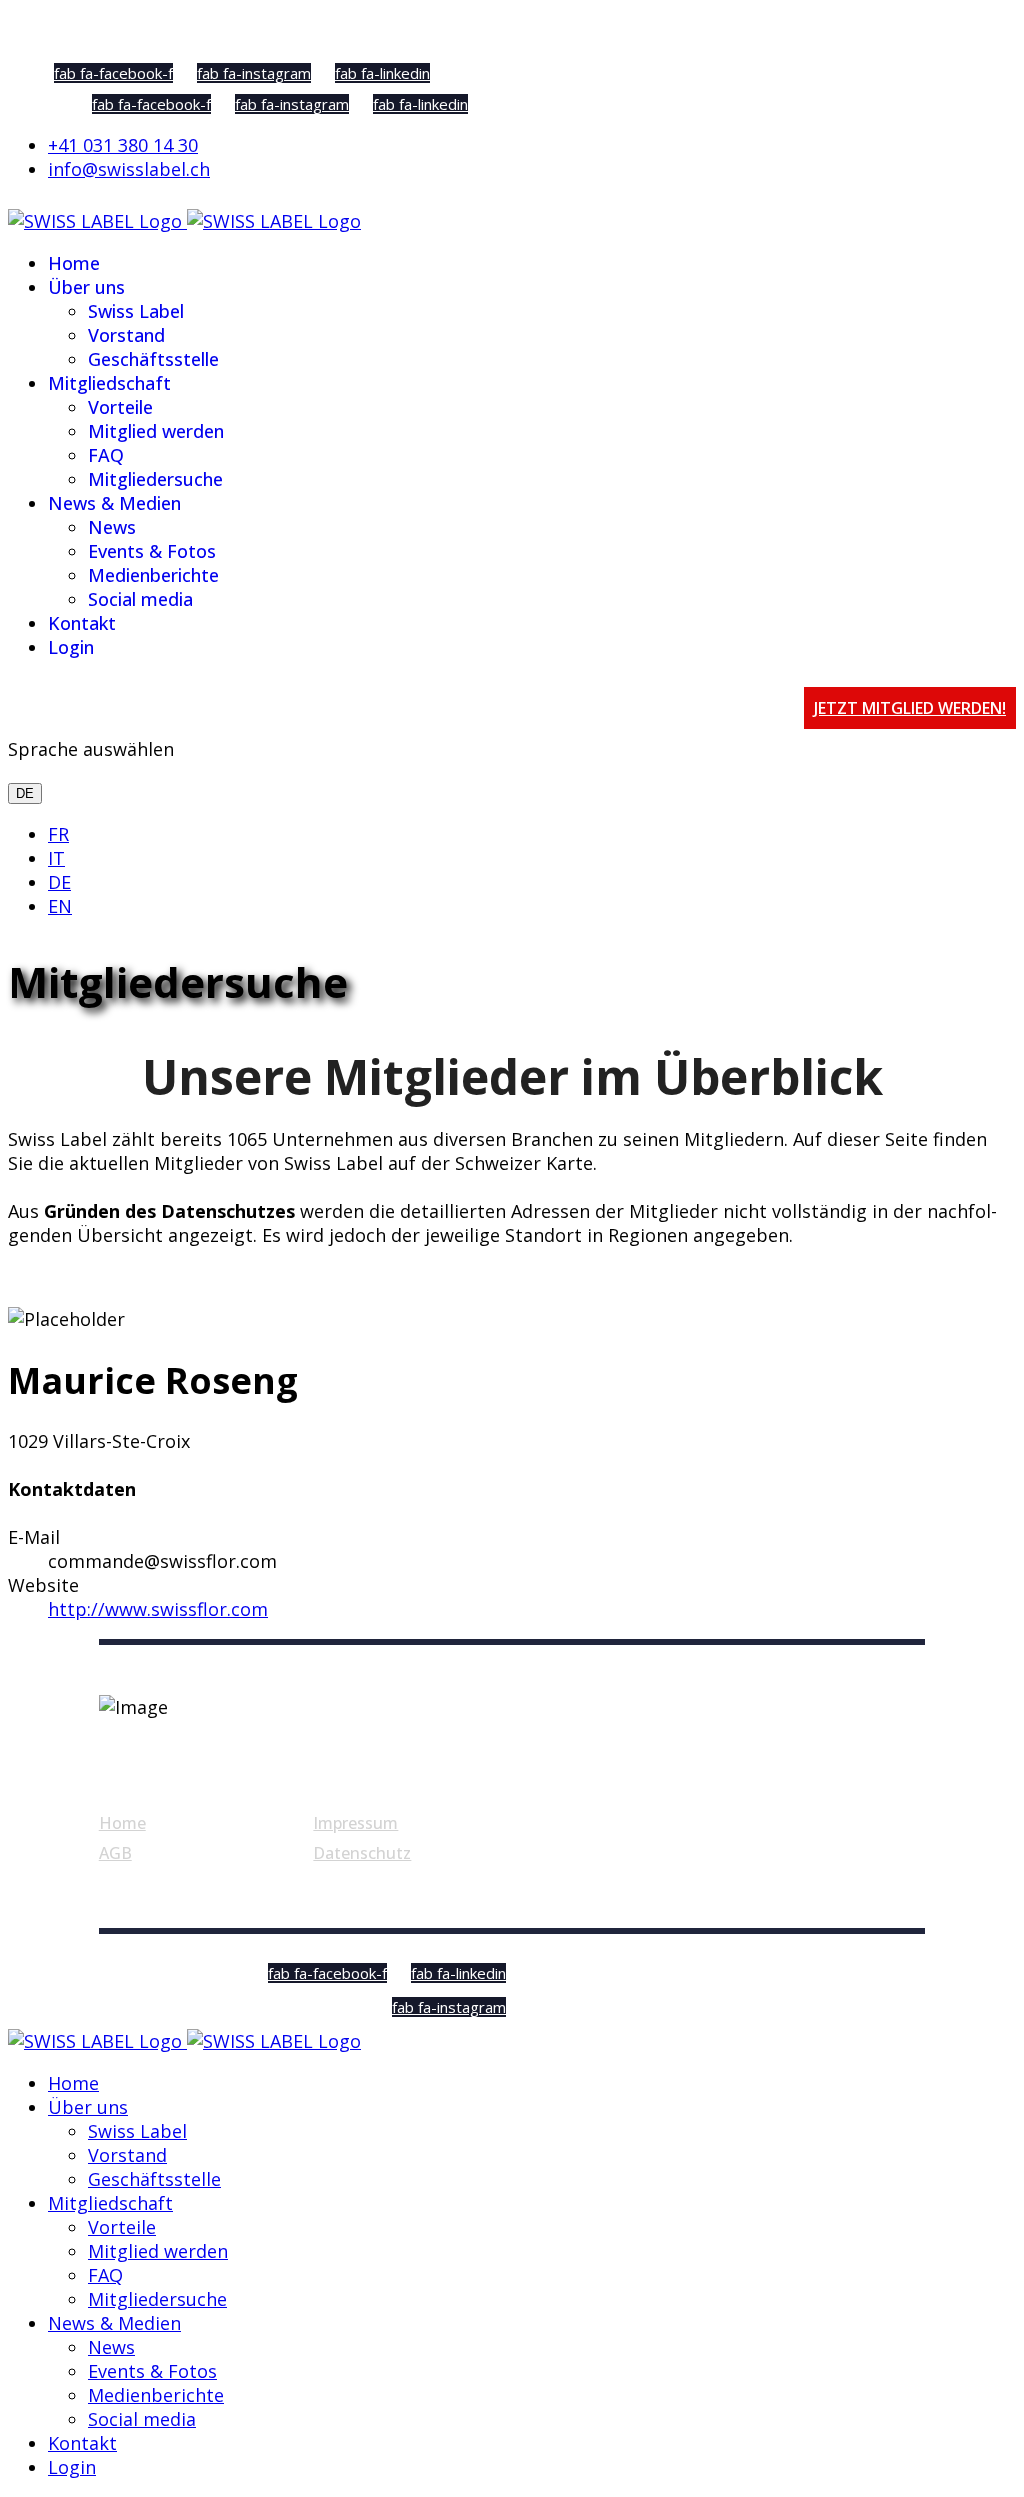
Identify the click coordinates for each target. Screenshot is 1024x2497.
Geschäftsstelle (153, 359)
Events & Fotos (152, 551)
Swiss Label (136, 311)
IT (56, 858)
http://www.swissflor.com (158, 1609)
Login (71, 647)
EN (60, 906)
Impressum (355, 1823)
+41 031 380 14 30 (123, 145)
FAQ (106, 455)
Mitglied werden (156, 431)
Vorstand (126, 335)
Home (74, 263)
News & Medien (114, 503)
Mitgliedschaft (109, 383)
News (112, 527)
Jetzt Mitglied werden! (910, 708)
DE (25, 793)
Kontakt (82, 623)
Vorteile (120, 407)
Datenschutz (362, 1853)
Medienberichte (153, 575)
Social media (140, 599)
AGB (115, 1853)
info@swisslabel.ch (129, 169)
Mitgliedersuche (155, 479)
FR (58, 834)
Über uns (86, 287)
